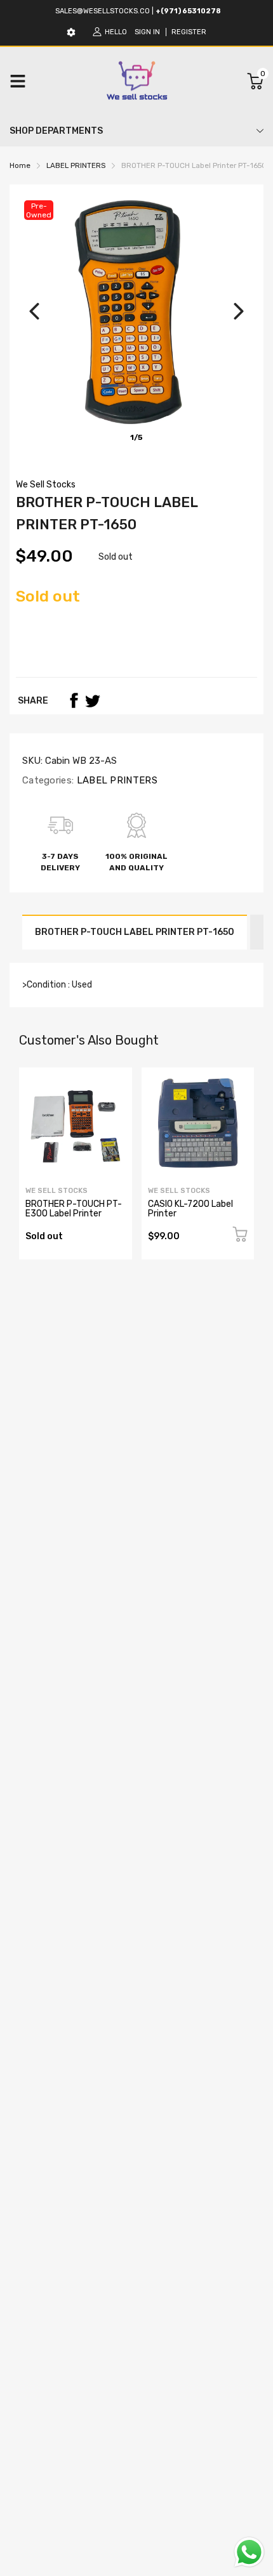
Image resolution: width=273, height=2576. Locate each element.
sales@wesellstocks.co (103, 11)
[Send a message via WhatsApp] (249, 2552)
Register (189, 32)
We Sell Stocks (46, 485)
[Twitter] (93, 700)
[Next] (239, 311)
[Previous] (34, 311)
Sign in (147, 32)
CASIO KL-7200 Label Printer (190, 1209)
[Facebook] (74, 700)
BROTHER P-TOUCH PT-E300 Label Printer (74, 1209)
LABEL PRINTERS (116, 780)
